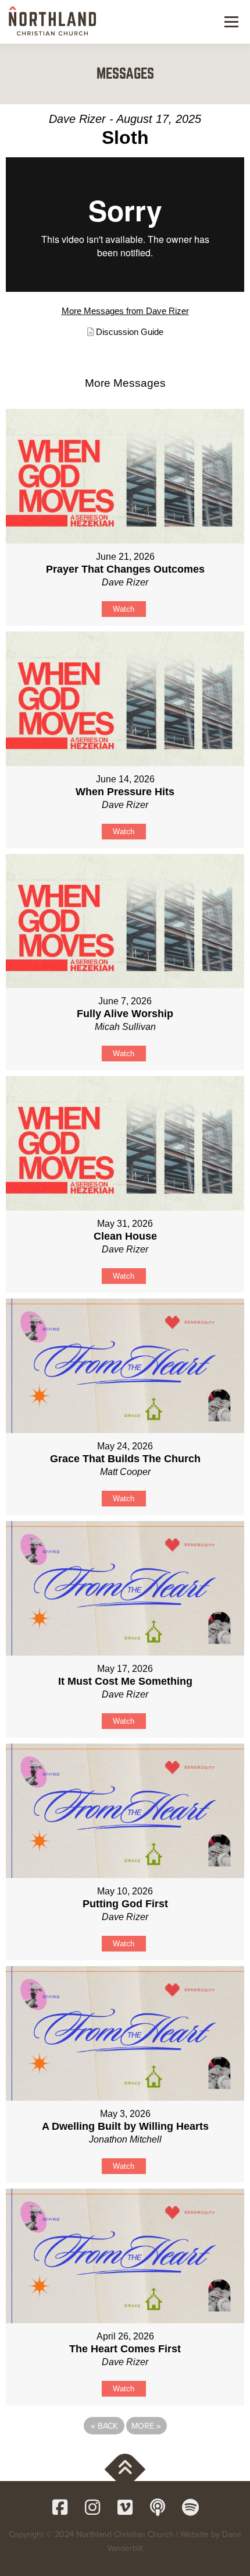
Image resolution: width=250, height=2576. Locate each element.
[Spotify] (190, 2507)
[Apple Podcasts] (158, 2507)
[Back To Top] (125, 2470)
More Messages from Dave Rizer (125, 311)
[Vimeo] (125, 2507)
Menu (230, 22)
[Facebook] (60, 2507)
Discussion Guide (130, 332)
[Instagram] (92, 2507)
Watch (124, 609)
